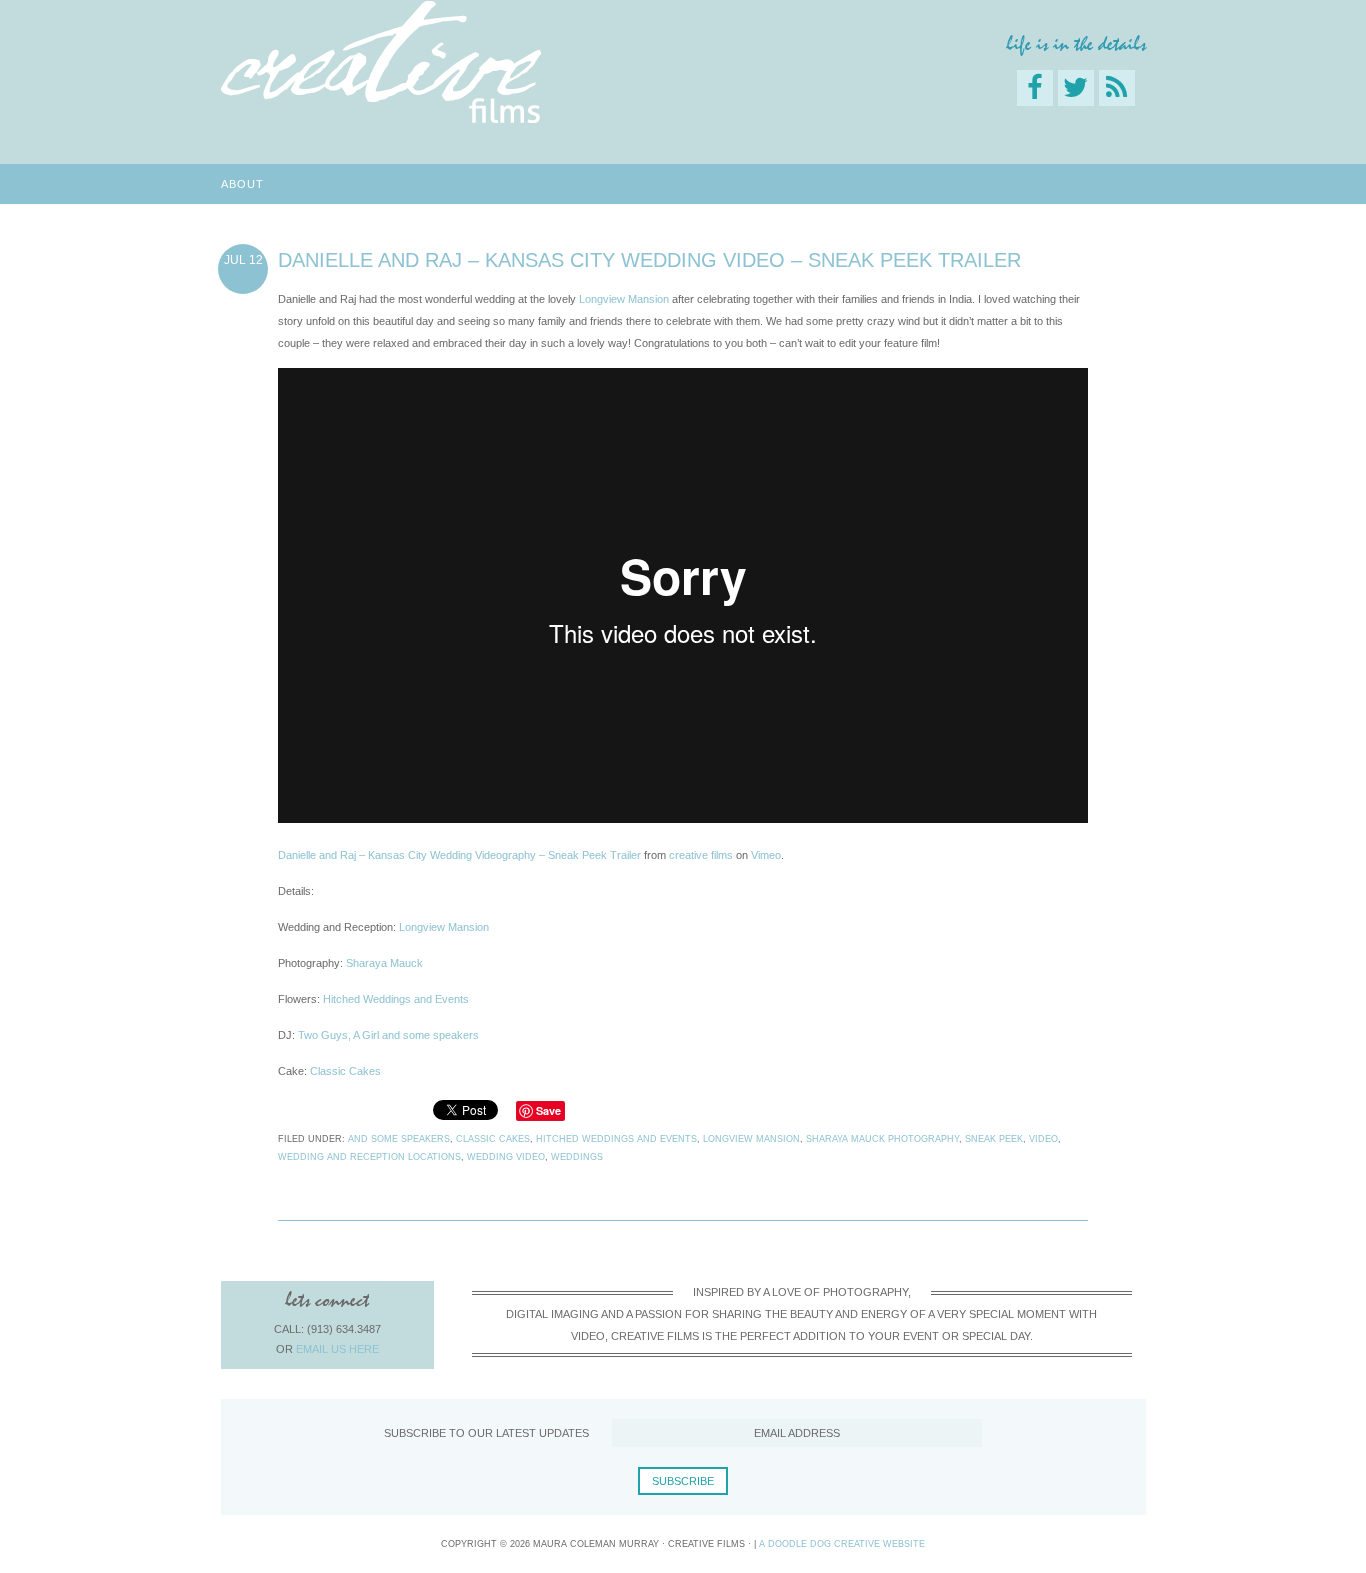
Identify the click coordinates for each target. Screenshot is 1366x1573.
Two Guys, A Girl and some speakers (388, 1035)
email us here (337, 1349)
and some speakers (399, 1139)
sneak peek (994, 1139)
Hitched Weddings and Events (396, 999)
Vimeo (766, 855)
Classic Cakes (345, 1071)
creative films (701, 855)
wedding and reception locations (369, 1157)
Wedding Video (506, 1157)
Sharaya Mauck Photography (882, 1139)
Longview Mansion (624, 299)
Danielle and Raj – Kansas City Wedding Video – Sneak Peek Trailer (649, 260)
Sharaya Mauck (384, 963)
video (1043, 1139)
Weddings (577, 1157)
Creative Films (381, 62)
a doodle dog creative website (842, 1544)
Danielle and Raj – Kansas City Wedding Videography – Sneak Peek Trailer (459, 855)
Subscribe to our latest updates (486, 1433)
